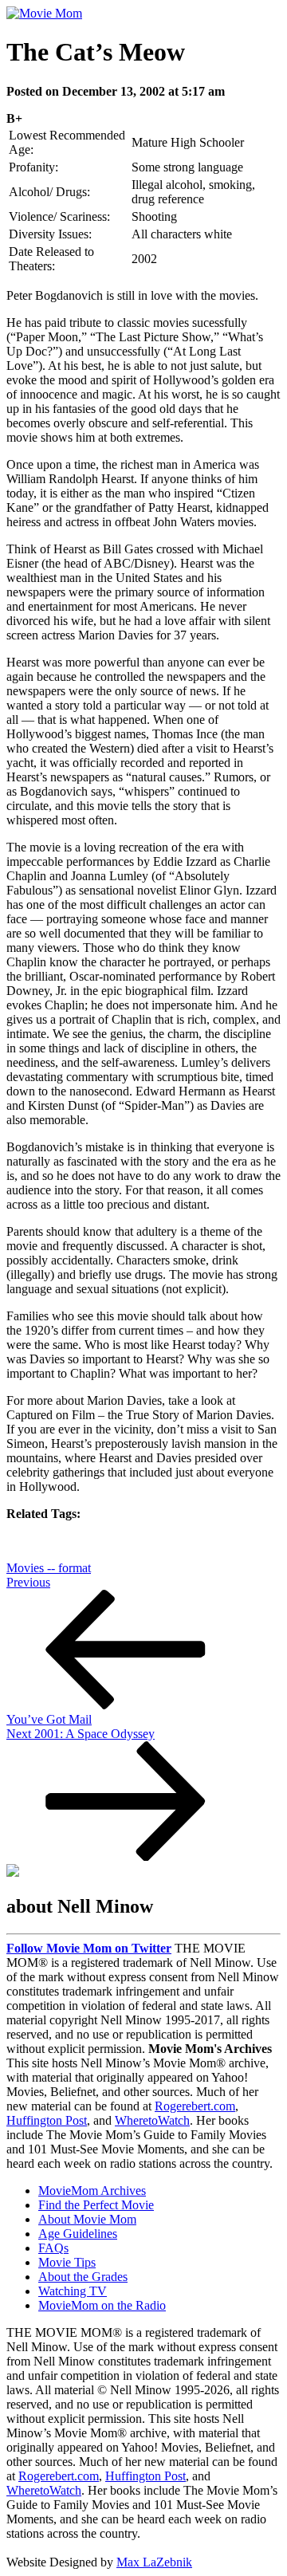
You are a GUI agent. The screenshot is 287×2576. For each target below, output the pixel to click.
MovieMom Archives (92, 2191)
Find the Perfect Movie (96, 2205)
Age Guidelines (78, 2234)
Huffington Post (47, 2120)
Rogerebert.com (195, 2106)
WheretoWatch (152, 2120)
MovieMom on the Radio (102, 2305)
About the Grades (83, 2277)
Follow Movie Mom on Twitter (89, 1948)
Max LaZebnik (154, 2562)
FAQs (53, 2248)
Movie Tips (67, 2262)
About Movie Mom (87, 2219)
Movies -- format (49, 1568)
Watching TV (73, 2291)
